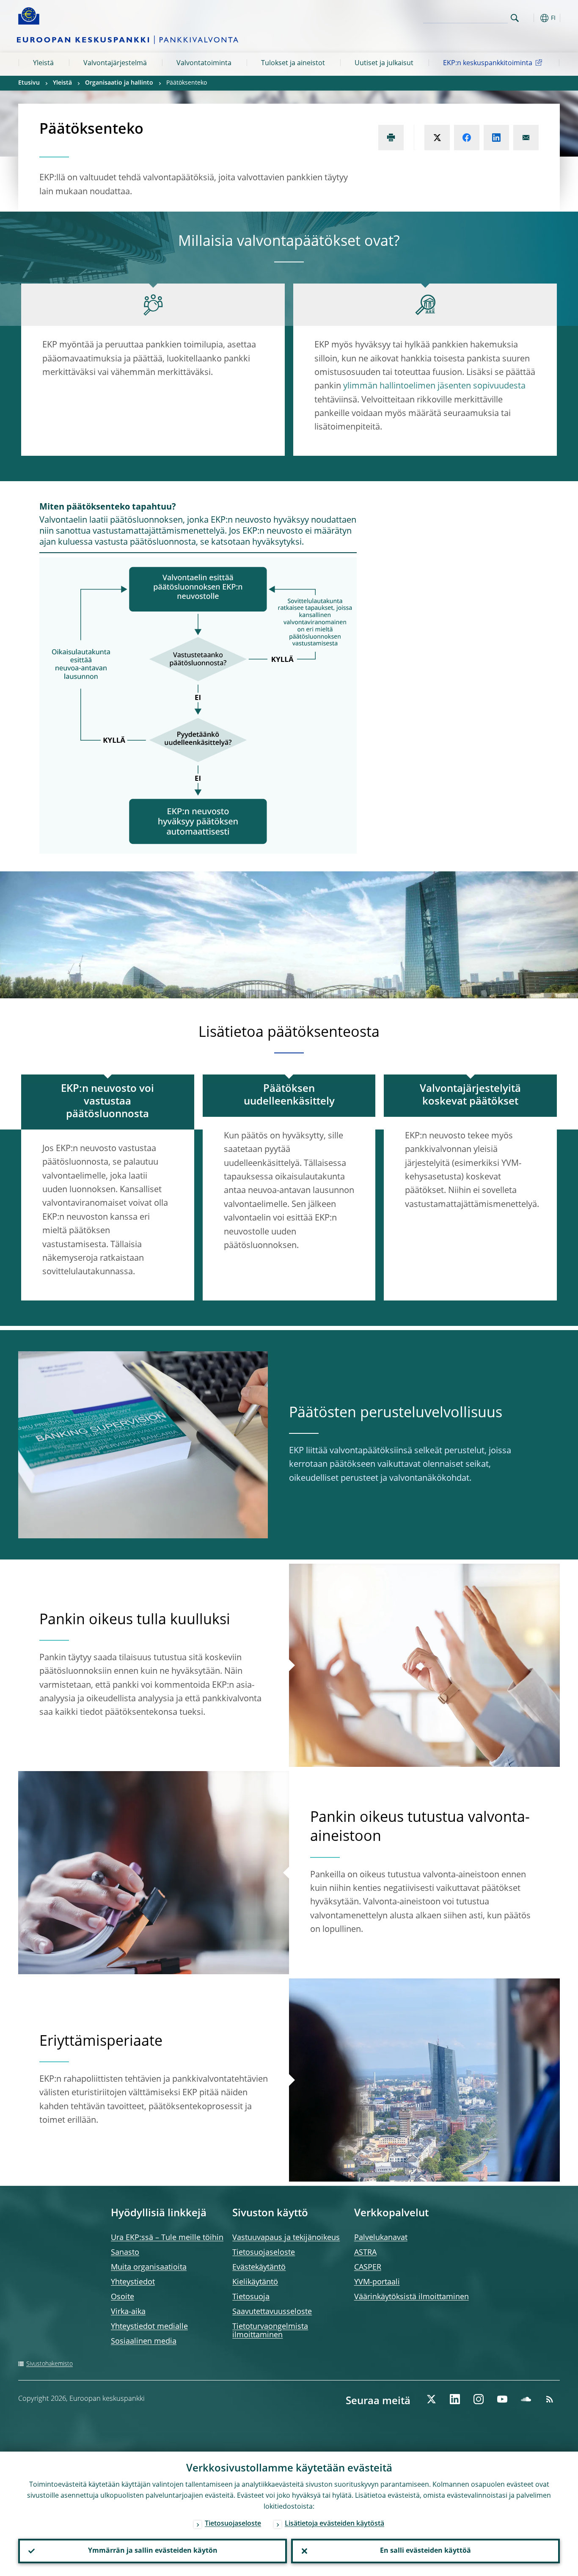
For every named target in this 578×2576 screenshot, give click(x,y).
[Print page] (391, 138)
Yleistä (43, 63)
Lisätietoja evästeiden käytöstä (334, 2524)
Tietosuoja (251, 2297)
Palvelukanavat (381, 2238)
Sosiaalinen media (144, 2342)
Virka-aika (128, 2312)
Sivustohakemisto (50, 2364)
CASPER (368, 2267)
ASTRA (365, 2253)
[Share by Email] (526, 138)
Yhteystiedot (133, 2282)
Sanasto (125, 2253)
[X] (431, 2399)
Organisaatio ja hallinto (119, 83)
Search (515, 18)
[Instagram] (479, 2399)
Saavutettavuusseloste (272, 2312)
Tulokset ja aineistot (293, 63)
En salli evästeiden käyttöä (425, 2551)
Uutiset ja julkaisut (384, 63)
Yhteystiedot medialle (149, 2327)
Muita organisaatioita (149, 2267)
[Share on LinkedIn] (496, 138)
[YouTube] (502, 2399)
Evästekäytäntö (259, 2267)
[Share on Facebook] (467, 138)
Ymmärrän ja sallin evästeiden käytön (153, 2551)
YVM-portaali (377, 2282)
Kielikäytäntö (255, 2282)
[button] (530, 18)
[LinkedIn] (455, 2399)
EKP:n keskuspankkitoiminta (488, 63)
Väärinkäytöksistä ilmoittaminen (411, 2297)
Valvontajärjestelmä (115, 63)
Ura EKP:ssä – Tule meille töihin (167, 2238)
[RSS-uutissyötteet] (550, 2399)
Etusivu (29, 83)
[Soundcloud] (526, 2399)
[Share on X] (437, 138)
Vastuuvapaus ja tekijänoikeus (286, 2238)
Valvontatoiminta (204, 63)
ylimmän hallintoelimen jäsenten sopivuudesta (434, 386)
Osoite (122, 2297)
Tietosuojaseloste (264, 2253)
